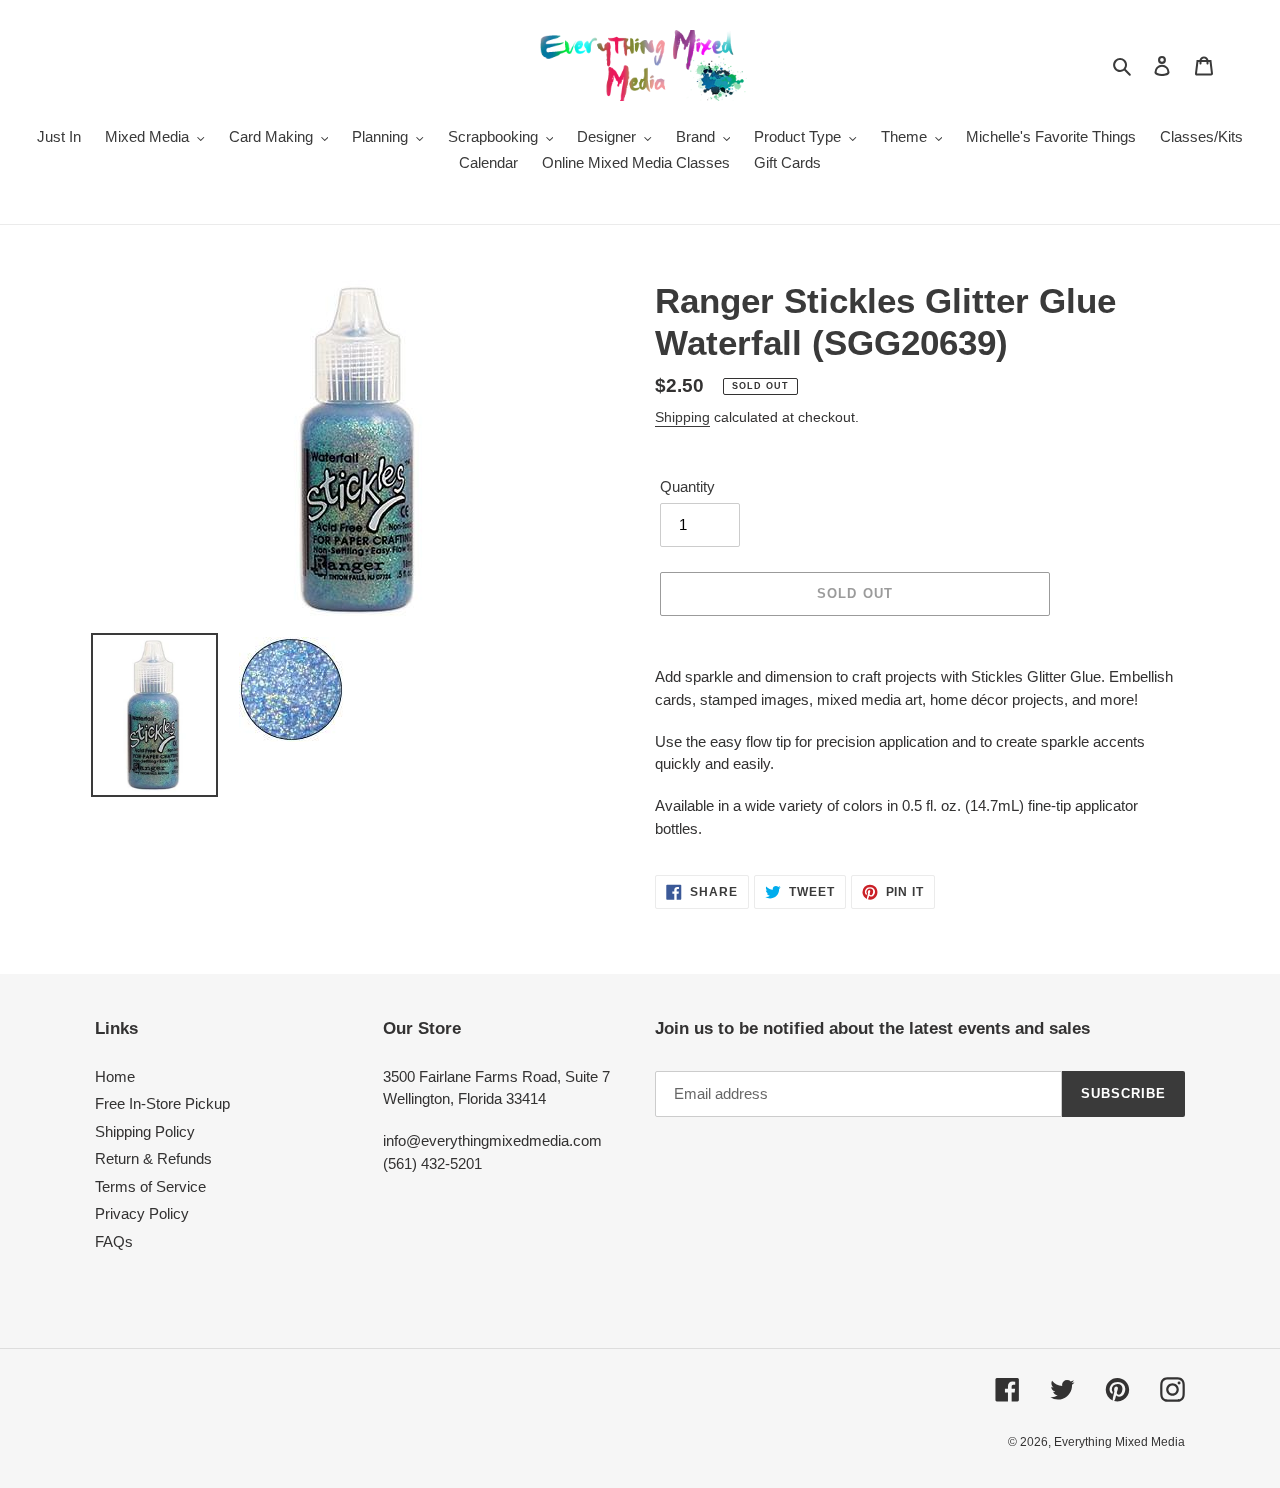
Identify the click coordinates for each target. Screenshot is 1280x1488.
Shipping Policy (145, 1131)
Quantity (687, 486)
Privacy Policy (142, 1213)
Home (115, 1076)
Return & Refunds (153, 1158)
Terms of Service (150, 1186)
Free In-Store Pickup (162, 1103)
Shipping (682, 417)
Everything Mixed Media (1119, 1442)
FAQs (114, 1241)
